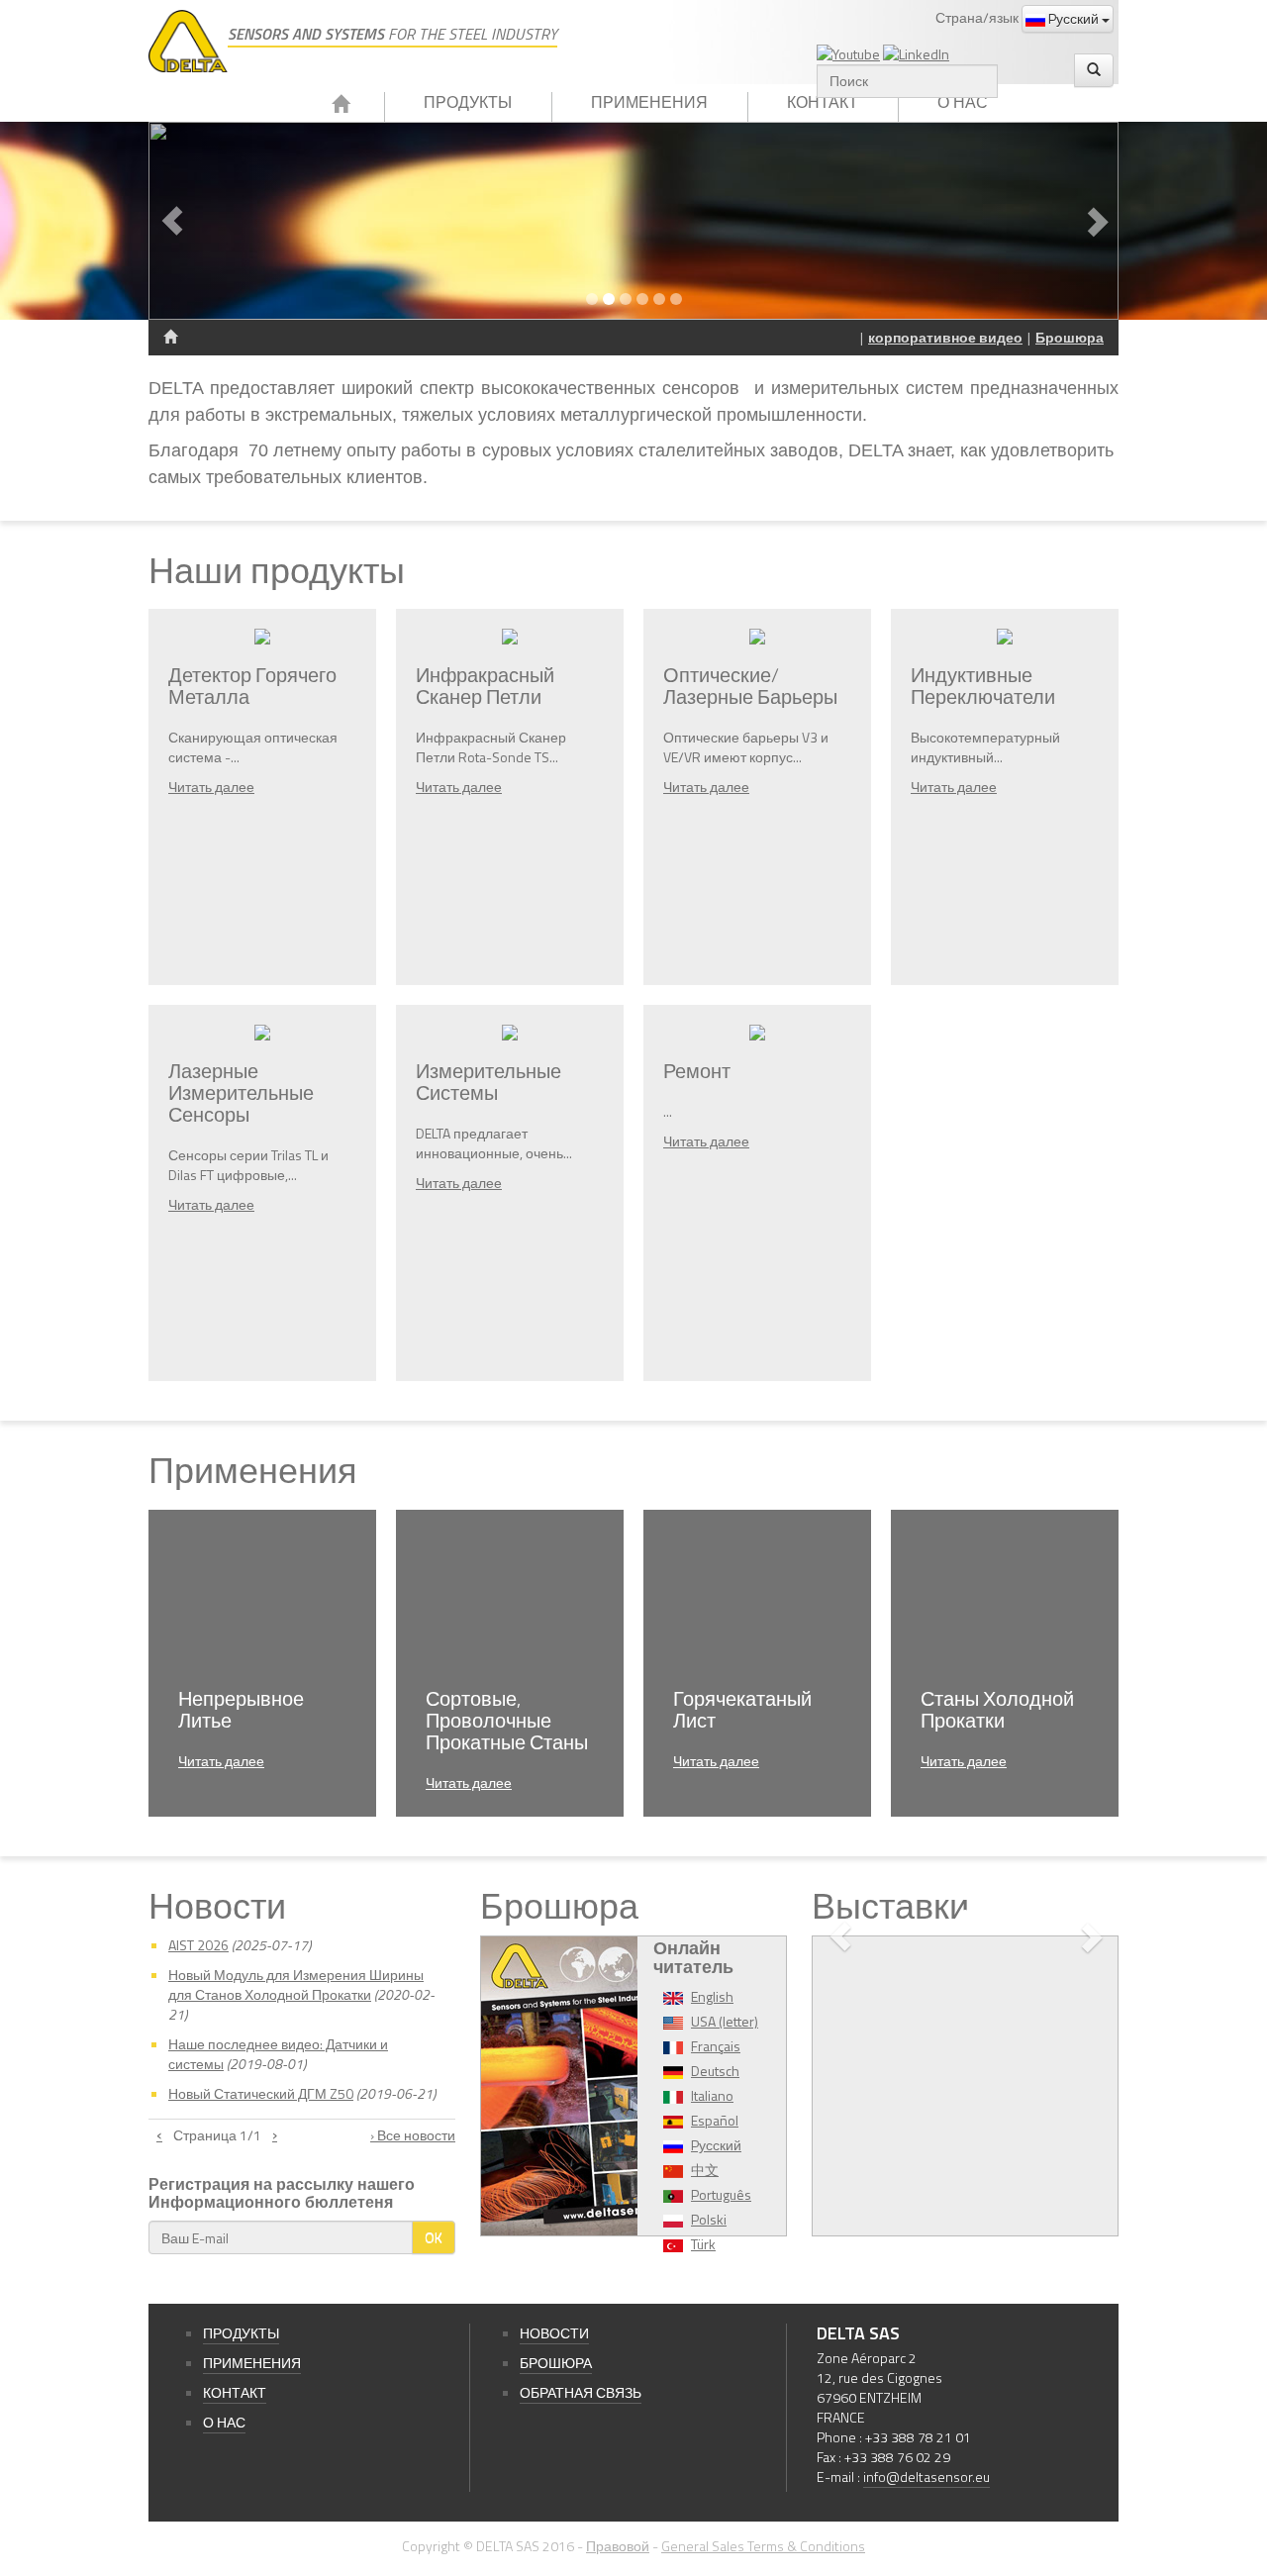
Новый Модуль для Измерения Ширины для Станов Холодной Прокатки (296, 1984)
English (712, 1996)
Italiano (712, 2095)
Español (715, 2120)
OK (434, 2237)
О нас (963, 102)
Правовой (618, 2546)
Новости (554, 2333)
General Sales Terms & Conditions (763, 2546)
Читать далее (211, 787)
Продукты (468, 102)
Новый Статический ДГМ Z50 (261, 2093)
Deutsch (715, 2071)
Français (716, 2046)
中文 (705, 2170)
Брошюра (1070, 337)
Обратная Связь (581, 2392)
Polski (709, 2219)
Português (721, 2194)
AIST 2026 (198, 1945)
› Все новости (413, 2135)
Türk (703, 2244)
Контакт (823, 102)
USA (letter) (725, 2021)
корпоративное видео (945, 337)
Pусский (1073, 18)
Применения (649, 102)
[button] (221, 221)
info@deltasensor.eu (926, 2477)
